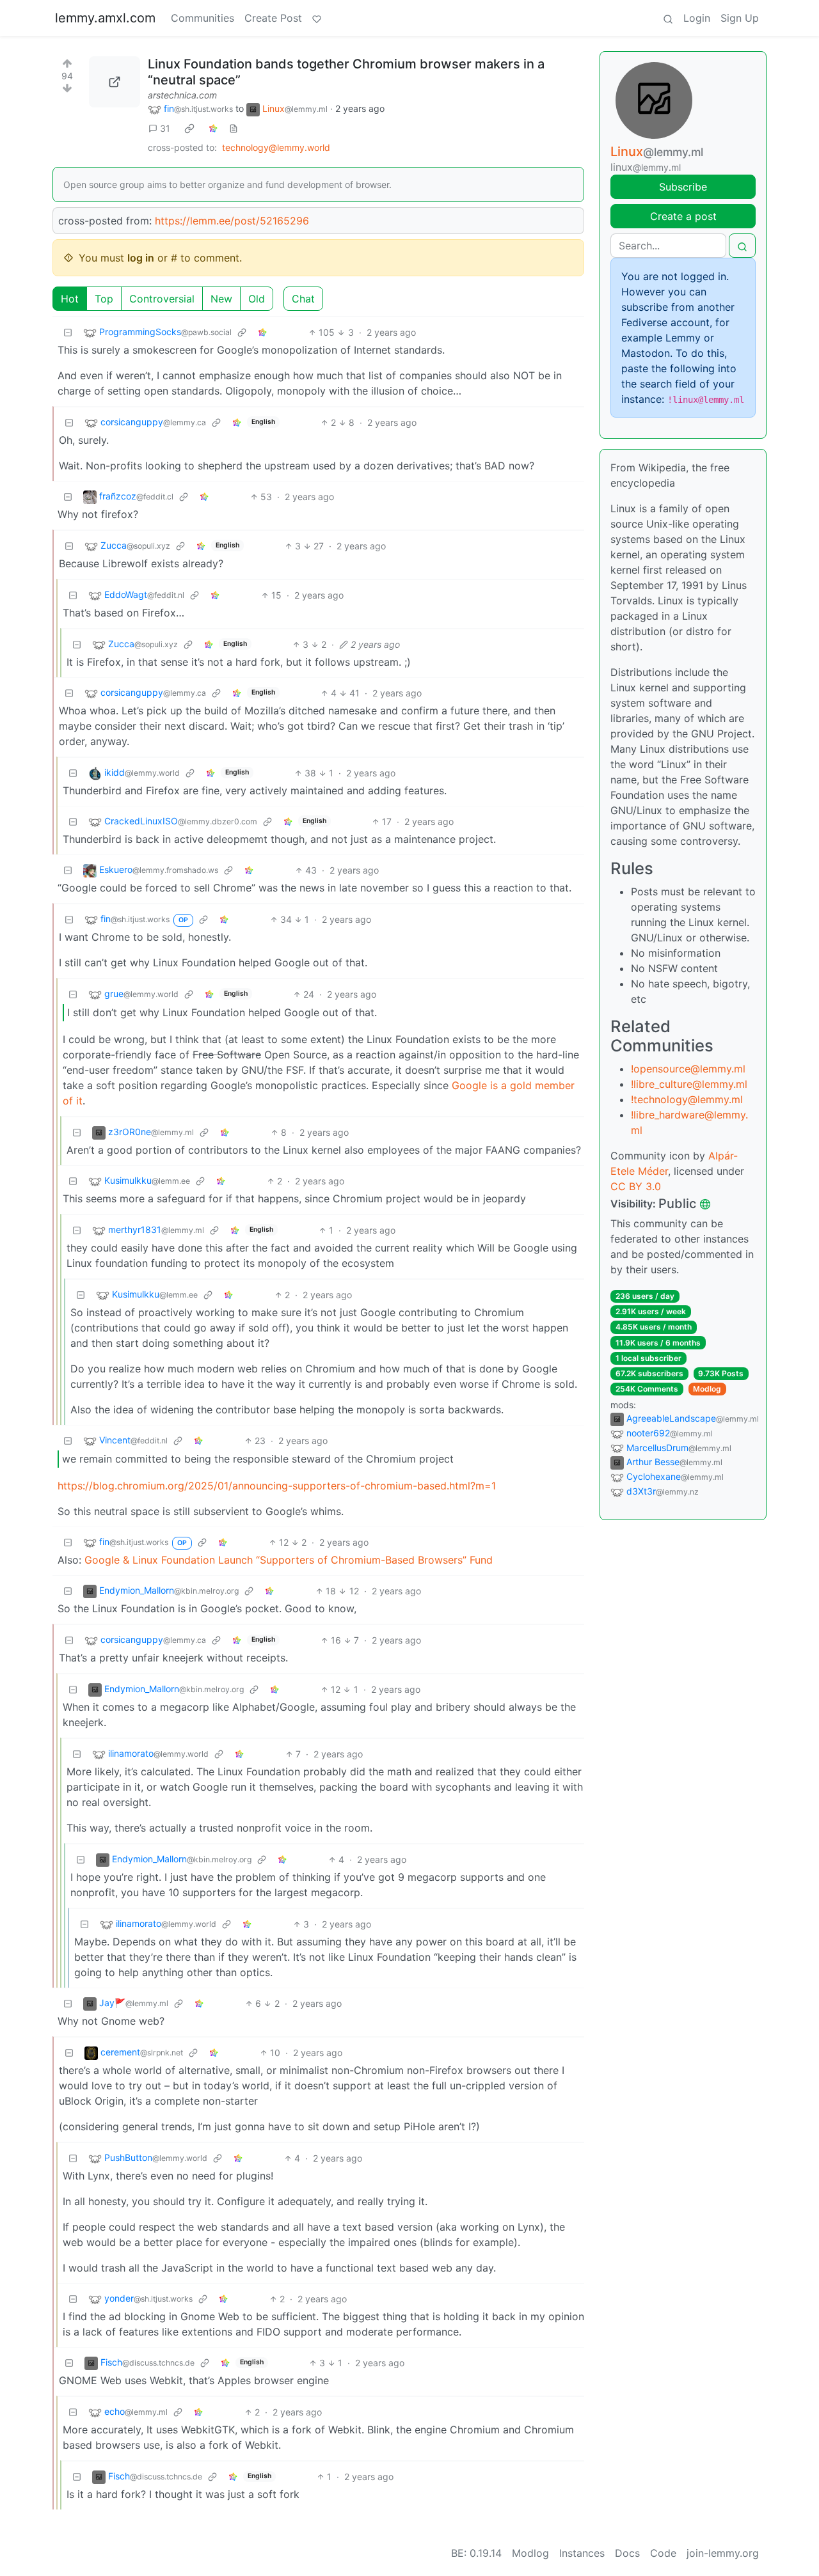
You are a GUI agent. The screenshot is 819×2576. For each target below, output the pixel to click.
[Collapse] (68, 332)
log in (141, 258)
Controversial (162, 299)
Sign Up (740, 18)
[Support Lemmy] (317, 18)
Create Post (273, 18)
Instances (582, 2553)
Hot (70, 299)
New (221, 299)
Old (257, 299)
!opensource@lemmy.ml (688, 1069)
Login (697, 18)
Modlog (707, 1389)
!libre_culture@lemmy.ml (689, 1084)
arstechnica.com (182, 95)
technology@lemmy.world (276, 147)
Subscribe (683, 187)
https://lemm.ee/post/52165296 (232, 221)
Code (663, 2553)
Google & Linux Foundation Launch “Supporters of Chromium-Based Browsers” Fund (289, 1560)
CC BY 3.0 (636, 1186)
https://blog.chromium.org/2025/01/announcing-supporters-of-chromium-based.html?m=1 (277, 1486)
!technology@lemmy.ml (687, 1099)
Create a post (683, 216)
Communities (203, 18)
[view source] (234, 128)
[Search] (668, 18)
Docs (627, 2553)
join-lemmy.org (723, 2553)
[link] (189, 129)
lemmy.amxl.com (105, 18)
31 (165, 128)
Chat (303, 299)
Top (104, 299)
